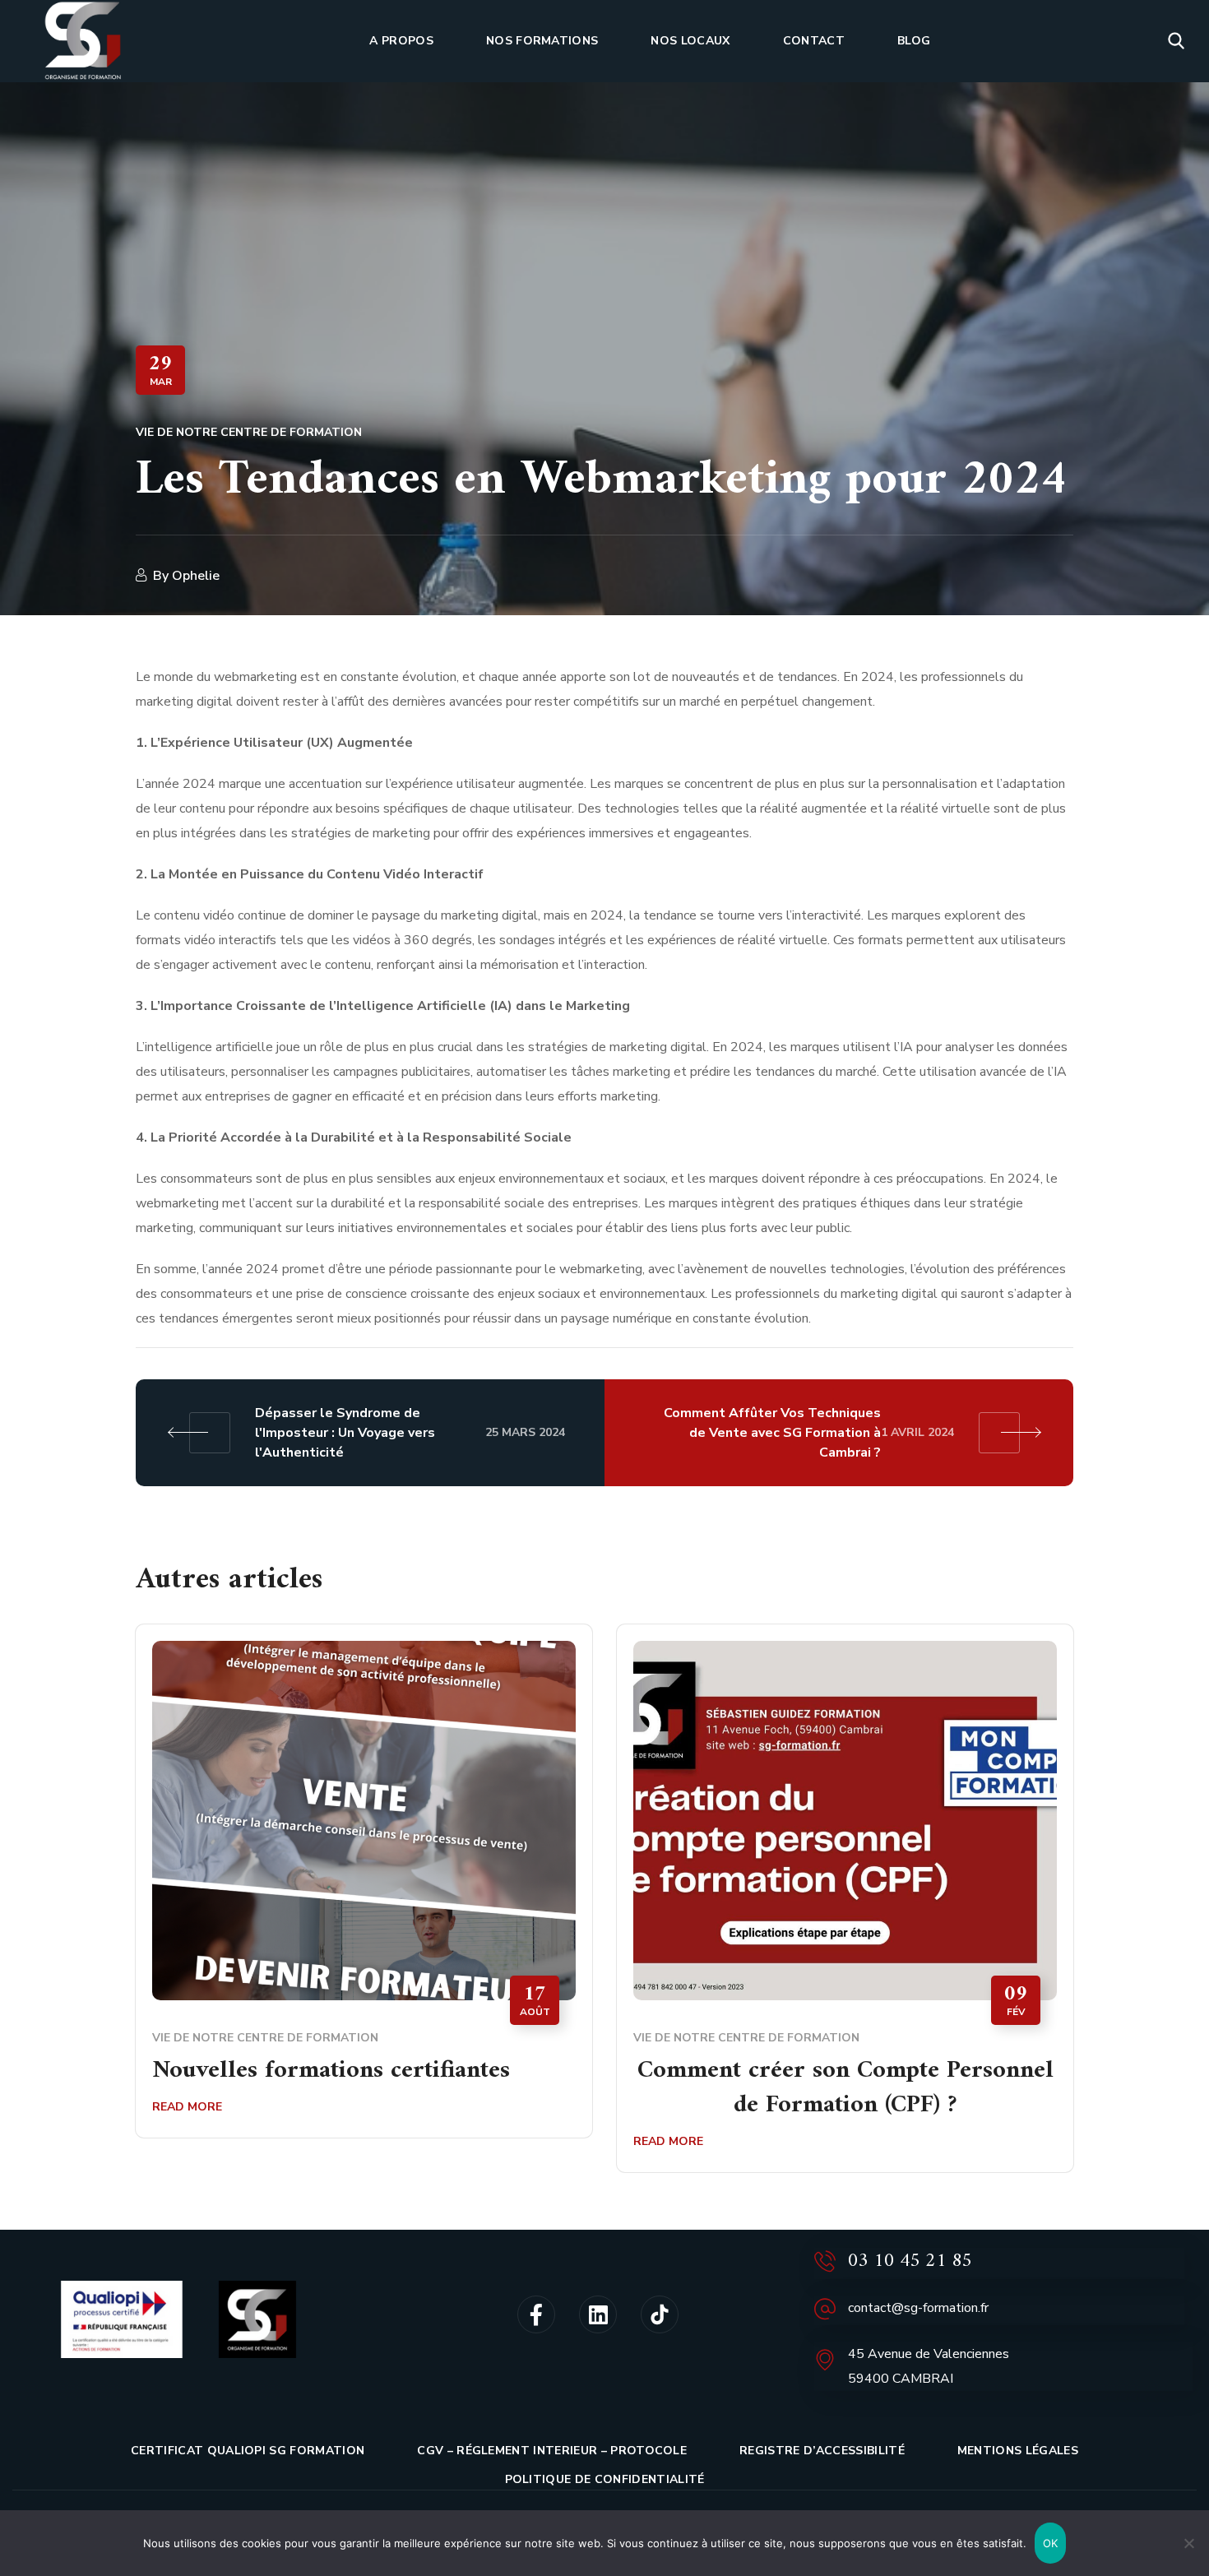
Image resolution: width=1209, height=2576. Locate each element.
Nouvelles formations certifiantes (331, 2071)
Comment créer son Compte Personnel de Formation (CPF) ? (845, 2088)
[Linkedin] (598, 2314)
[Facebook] (536, 2314)
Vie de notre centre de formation (249, 432)
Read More (187, 2107)
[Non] (1188, 2543)
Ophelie (196, 576)
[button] (1176, 41)
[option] (364, 1893)
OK (1051, 2543)
